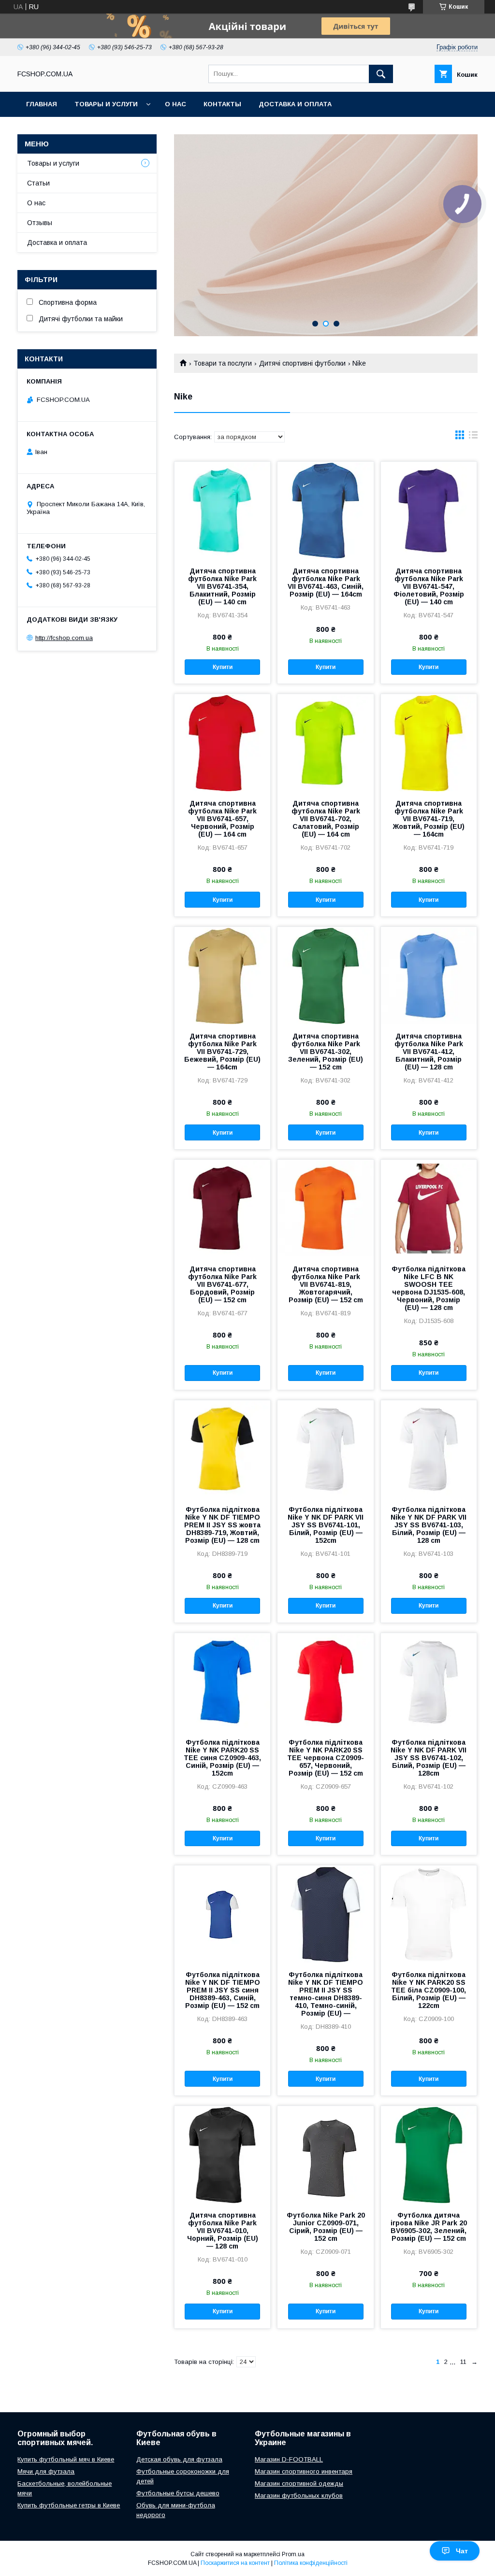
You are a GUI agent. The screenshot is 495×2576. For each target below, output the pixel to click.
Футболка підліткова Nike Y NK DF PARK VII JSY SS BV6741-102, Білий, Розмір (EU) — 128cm (429, 1758)
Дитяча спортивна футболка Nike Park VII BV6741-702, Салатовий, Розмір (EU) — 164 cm (326, 819)
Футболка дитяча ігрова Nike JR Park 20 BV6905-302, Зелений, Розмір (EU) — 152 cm (429, 2227)
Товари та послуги (223, 363)
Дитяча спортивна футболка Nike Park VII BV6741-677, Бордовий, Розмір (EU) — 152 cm (222, 1284)
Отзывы (40, 223)
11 (463, 2362)
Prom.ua (293, 2554)
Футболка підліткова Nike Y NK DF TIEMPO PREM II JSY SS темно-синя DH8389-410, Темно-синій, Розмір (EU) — (326, 1994)
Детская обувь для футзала (179, 2459)
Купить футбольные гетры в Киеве (69, 2505)
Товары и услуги (106, 104)
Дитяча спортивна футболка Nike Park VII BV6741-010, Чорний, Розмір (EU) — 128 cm (223, 2231)
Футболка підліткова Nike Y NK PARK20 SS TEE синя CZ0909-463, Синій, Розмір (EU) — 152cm (222, 1758)
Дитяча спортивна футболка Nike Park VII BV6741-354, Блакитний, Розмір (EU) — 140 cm (222, 586)
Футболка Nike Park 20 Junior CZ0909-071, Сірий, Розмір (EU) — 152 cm (326, 2227)
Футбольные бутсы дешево (178, 2493)
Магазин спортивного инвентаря (304, 2471)
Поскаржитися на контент (235, 2563)
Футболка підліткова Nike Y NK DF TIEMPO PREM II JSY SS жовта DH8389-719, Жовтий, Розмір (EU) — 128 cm (222, 1525)
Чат (462, 2551)
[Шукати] (381, 74)
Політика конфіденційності (311, 2563)
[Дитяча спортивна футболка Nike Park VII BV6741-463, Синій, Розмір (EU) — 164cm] (325, 510)
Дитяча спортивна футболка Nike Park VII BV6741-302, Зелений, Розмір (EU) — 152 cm (326, 1052)
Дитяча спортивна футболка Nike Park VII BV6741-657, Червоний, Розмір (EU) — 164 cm (222, 819)
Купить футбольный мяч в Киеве (66, 2459)
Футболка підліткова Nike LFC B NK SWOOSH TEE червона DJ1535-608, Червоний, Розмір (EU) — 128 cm (429, 1288)
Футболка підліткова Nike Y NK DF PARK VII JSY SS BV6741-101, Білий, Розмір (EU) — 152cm (326, 1525)
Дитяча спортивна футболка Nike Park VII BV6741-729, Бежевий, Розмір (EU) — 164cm (222, 1052)
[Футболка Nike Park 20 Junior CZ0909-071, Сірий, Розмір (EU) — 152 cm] (325, 2154)
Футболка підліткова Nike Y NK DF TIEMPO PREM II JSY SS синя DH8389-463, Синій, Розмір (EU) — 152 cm (223, 1990)
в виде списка (473, 437)
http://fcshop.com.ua (64, 638)
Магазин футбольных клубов (299, 2496)
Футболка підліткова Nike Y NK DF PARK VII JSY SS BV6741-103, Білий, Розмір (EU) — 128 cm (429, 1525)
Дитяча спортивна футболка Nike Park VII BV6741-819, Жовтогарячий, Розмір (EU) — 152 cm (326, 1284)
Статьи (38, 183)
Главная (42, 104)
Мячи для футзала (46, 2471)
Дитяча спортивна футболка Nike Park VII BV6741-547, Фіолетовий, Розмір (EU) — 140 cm (429, 586)
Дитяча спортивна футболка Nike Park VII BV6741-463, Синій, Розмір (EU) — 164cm (326, 583)
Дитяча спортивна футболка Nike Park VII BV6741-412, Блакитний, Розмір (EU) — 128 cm (429, 1052)
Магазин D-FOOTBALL (289, 2459)
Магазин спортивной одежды (299, 2483)
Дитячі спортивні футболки (302, 363)
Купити (223, 667)
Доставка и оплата (295, 104)
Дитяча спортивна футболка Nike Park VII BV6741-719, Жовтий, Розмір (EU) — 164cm (429, 819)
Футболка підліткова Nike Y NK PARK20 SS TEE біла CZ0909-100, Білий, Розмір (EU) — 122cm (429, 1990)
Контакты (222, 104)
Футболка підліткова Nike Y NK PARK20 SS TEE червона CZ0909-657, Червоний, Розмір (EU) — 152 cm (326, 1758)
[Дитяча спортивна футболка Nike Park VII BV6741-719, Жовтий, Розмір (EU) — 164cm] (429, 742)
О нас (175, 104)
